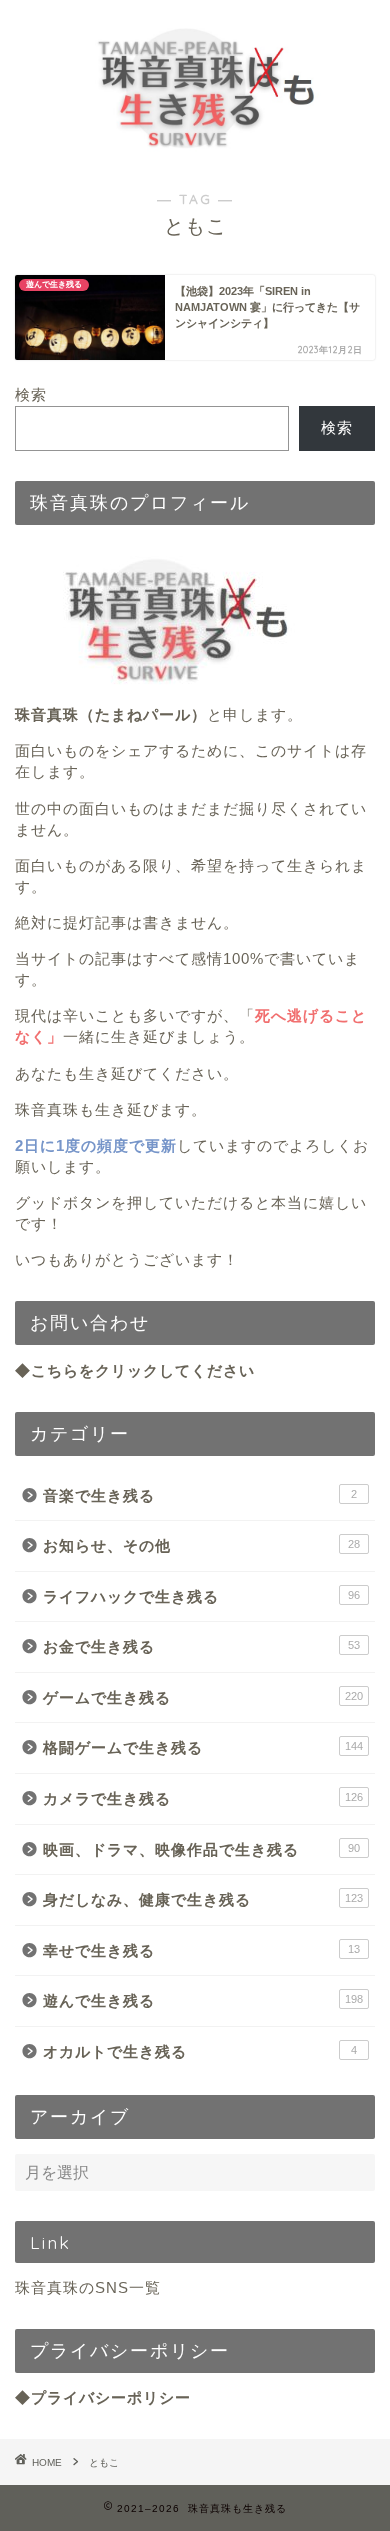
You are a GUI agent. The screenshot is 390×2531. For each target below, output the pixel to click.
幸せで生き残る (201, 1950)
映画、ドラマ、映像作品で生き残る (201, 1849)
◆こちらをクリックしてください (135, 1370)
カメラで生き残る (203, 1798)
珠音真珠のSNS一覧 (88, 2287)
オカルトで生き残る (200, 2051)
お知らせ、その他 (201, 1545)
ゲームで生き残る (203, 1697)
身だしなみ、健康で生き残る (203, 1899)
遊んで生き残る (203, 2000)
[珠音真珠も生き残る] (195, 149)
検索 (31, 394)
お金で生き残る (201, 1646)
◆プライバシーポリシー (103, 2397)
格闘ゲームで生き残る (203, 1747)
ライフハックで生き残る (201, 1596)
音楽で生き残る (200, 1495)
